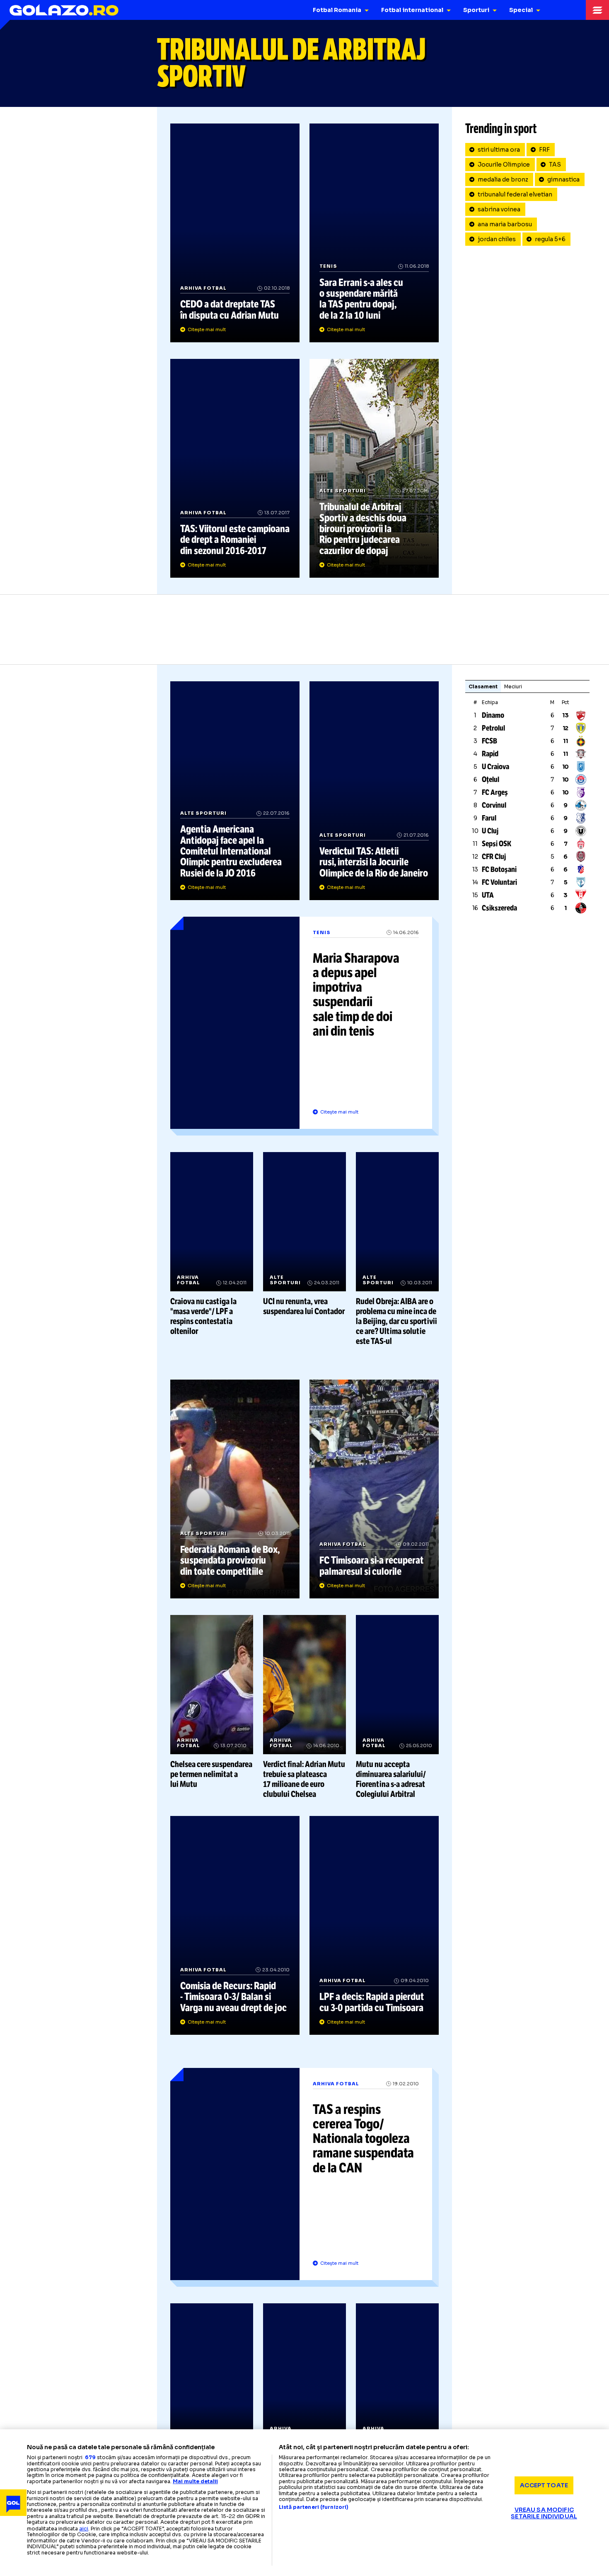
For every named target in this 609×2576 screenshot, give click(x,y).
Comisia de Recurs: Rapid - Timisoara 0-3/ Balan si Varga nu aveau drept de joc (235, 1925)
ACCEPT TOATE (544, 2485)
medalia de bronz (503, 179)
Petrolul (493, 728)
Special (521, 10)
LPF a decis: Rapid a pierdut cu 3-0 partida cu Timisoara (374, 1925)
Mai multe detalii (195, 2481)
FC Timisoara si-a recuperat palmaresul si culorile (374, 1489)
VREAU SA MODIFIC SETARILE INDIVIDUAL (544, 2513)
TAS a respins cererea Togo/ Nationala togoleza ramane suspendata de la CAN (304, 2177)
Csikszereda (499, 908)
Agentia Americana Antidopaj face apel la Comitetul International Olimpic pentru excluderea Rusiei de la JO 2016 (235, 791)
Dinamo (493, 715)
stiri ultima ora (499, 150)
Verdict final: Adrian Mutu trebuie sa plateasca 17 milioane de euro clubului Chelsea (304, 1707)
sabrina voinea (499, 209)
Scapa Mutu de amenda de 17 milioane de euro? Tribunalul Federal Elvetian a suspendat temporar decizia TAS (397, 2400)
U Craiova (495, 767)
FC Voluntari (499, 882)
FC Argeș (495, 792)
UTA (488, 895)
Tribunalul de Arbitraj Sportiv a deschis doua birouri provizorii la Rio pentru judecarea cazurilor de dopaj (374, 468)
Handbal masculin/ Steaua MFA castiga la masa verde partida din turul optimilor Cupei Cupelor (212, 2400)
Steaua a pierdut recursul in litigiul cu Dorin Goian (304, 2386)
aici (84, 2529)
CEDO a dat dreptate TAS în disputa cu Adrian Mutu (235, 233)
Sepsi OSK (497, 844)
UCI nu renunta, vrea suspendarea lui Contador (304, 1234)
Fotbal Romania (337, 10)
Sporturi (476, 10)
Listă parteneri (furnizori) (314, 2507)
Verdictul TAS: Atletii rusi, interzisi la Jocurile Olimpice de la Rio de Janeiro (374, 791)
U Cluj (490, 831)
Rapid (490, 754)
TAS (555, 165)
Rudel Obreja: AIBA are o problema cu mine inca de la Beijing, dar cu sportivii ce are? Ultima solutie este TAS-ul (397, 1249)
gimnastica (563, 179)
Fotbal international (412, 10)
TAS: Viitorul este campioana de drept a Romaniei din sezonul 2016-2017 (235, 468)
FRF (544, 150)
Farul (489, 818)
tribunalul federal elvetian (515, 194)
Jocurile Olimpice (504, 165)
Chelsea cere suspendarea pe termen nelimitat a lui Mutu (212, 1702)
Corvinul (494, 805)
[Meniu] (597, 10)
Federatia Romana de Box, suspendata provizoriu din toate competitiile (235, 1489)
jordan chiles (497, 239)
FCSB (489, 741)
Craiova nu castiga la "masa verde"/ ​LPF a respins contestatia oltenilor (212, 1244)
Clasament (483, 686)
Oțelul (491, 780)
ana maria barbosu (505, 224)
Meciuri (513, 686)
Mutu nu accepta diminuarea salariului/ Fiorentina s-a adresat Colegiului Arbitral (397, 1707)
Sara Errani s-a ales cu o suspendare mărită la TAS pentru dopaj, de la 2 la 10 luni (374, 233)
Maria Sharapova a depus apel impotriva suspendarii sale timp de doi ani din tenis (304, 1026)
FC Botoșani (499, 869)
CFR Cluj (494, 857)
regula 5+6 (550, 239)
